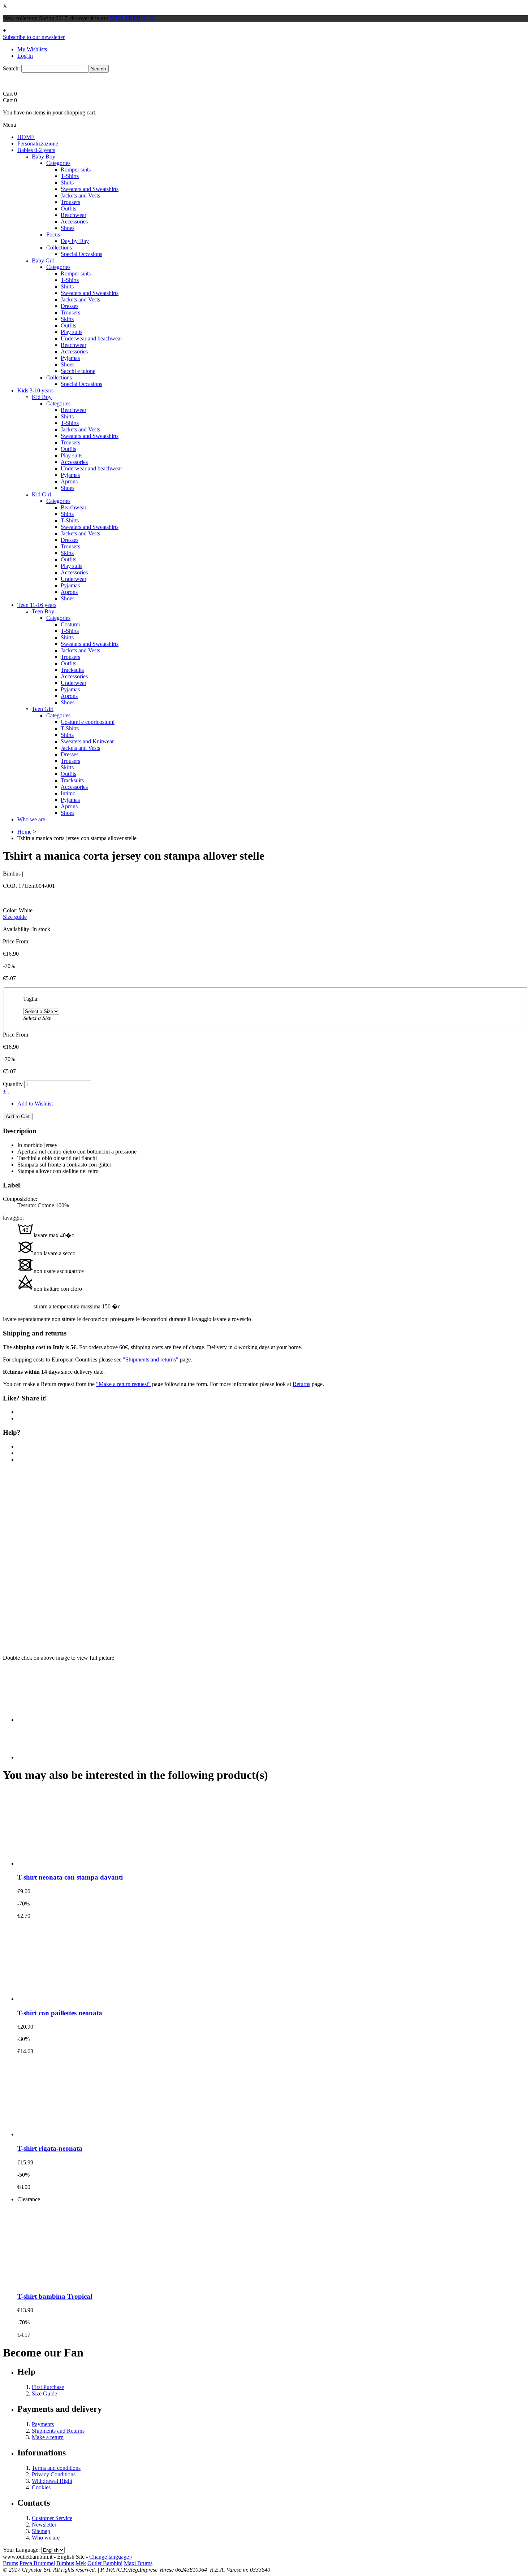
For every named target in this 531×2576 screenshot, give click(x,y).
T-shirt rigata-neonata (50, 2148)
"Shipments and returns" (151, 1359)
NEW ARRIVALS (131, 18)
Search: (11, 68)
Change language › (111, 2557)
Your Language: (21, 2550)
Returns (301, 1384)
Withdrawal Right (52, 2481)
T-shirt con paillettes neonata (60, 2013)
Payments (43, 2424)
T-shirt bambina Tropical (55, 2296)
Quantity (13, 1084)
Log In (25, 56)
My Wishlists (32, 49)
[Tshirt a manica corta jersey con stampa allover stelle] (92, 1558)
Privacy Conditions (54, 2474)
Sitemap (41, 2531)
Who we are (46, 2538)
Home (24, 832)
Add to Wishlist (35, 1104)
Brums (10, 2563)
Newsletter (44, 2525)
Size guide (15, 917)
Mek (81, 2563)
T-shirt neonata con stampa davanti (70, 1877)
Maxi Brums (138, 2563)
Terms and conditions (56, 2468)
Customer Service (52, 2518)
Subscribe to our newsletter (34, 37)
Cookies (41, 2487)
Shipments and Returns (58, 2431)
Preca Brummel (37, 2563)
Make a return (48, 2437)
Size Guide (44, 2393)
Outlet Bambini (105, 2563)
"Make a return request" (123, 1384)
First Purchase (48, 2387)
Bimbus (65, 2563)
